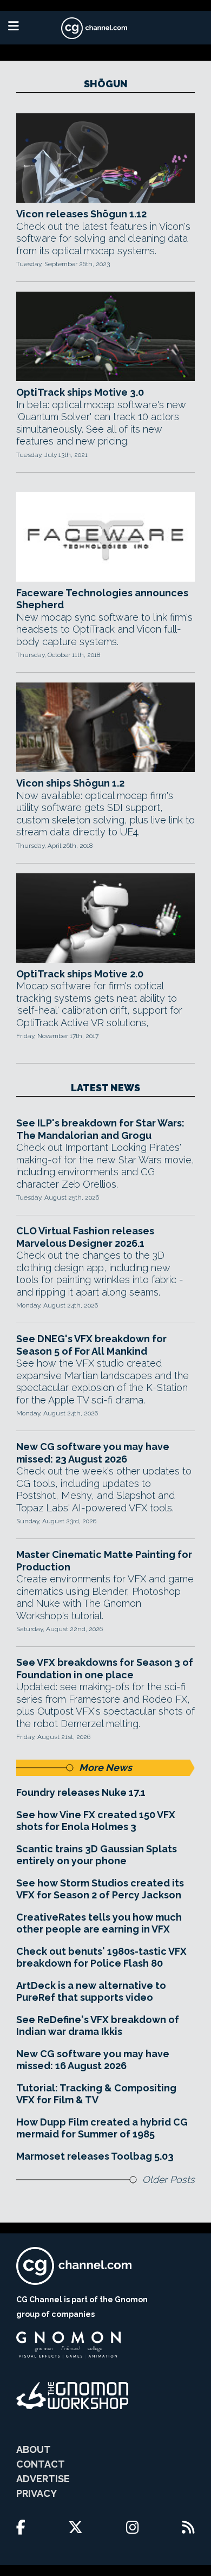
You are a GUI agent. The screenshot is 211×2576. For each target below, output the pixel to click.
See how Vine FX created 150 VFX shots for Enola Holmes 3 (96, 1821)
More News (105, 1767)
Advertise (43, 2479)
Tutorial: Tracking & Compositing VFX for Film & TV (96, 2094)
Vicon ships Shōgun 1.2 (70, 783)
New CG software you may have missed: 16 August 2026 (93, 2060)
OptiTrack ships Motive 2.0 (80, 974)
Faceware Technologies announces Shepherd (102, 599)
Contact (41, 2464)
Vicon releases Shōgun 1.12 (81, 214)
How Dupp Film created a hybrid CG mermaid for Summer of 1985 (102, 2128)
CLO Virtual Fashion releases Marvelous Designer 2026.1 (85, 1237)
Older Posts (169, 2179)
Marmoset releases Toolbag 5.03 (95, 2156)
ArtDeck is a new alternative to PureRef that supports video (91, 1992)
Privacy (37, 2493)
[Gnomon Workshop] (72, 2395)
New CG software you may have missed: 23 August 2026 (93, 1453)
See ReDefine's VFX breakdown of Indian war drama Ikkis (98, 2026)
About (34, 2449)
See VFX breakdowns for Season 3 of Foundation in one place (105, 1669)
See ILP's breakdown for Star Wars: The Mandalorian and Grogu (100, 1129)
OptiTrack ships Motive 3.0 (80, 392)
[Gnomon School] (68, 2345)
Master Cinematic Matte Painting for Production (104, 1561)
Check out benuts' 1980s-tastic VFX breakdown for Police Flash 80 (101, 1957)
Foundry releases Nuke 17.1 (81, 1792)
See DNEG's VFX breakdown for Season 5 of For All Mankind (91, 1345)
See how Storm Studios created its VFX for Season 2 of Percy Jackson (100, 1889)
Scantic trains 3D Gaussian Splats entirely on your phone (97, 1855)
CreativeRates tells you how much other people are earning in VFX (99, 1923)
